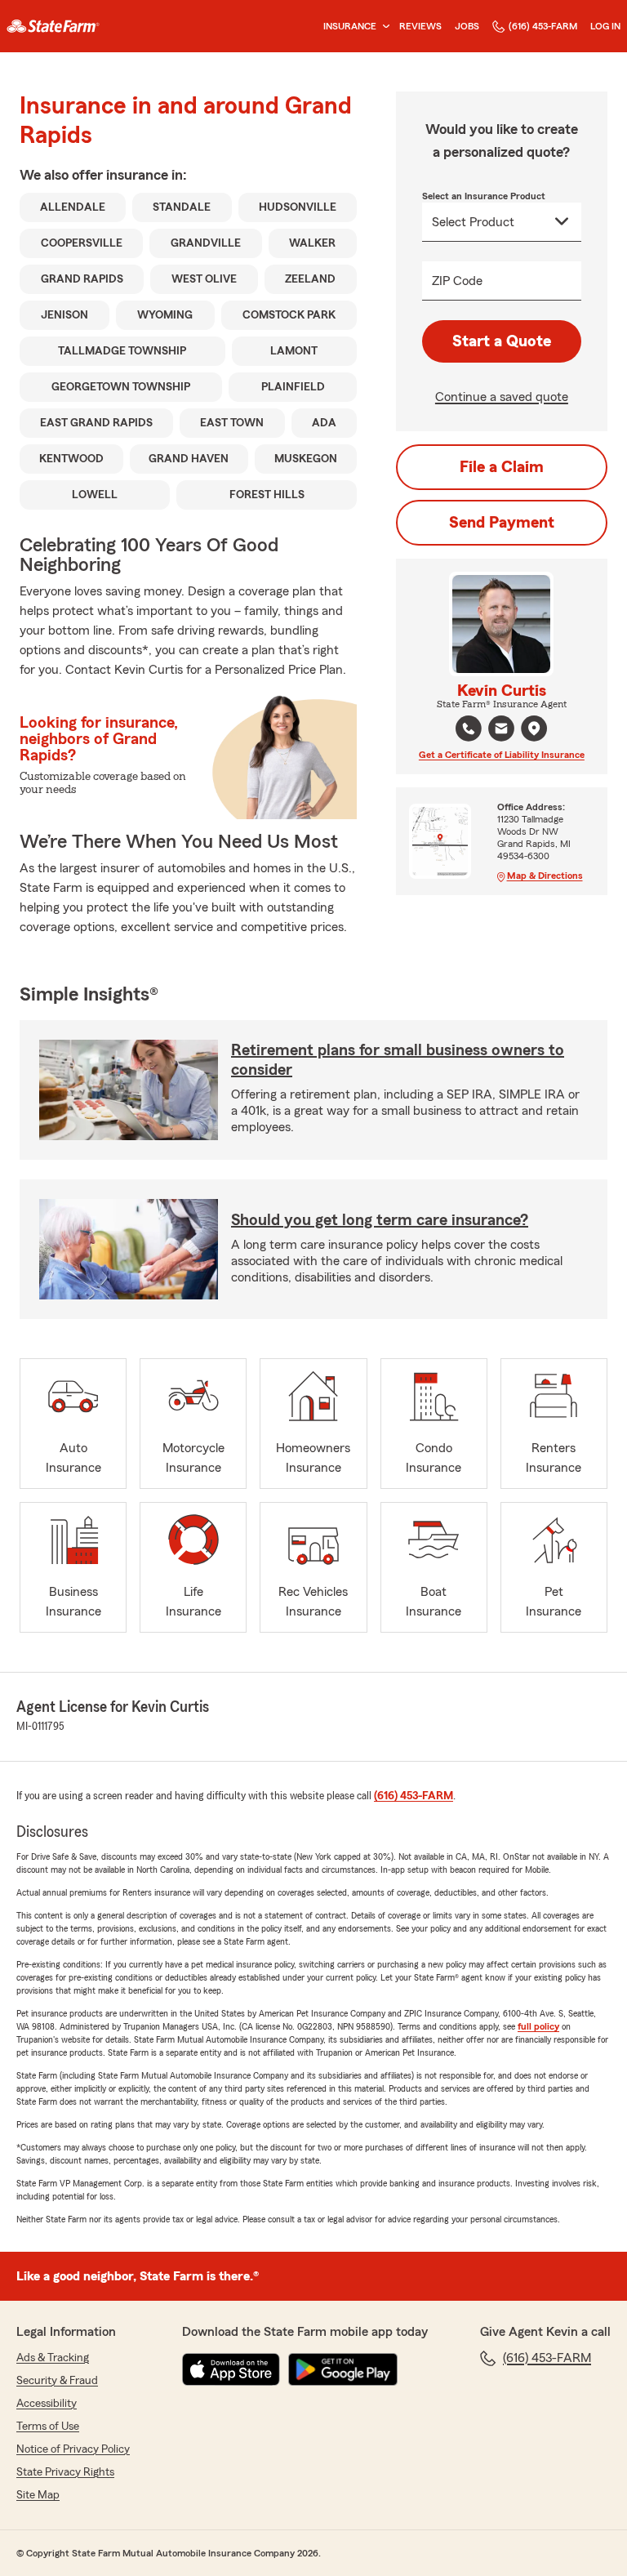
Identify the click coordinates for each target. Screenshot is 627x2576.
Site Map (38, 2495)
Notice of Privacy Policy (73, 2449)
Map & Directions (545, 876)
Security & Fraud (57, 2381)
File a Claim (502, 467)
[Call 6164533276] (469, 729)
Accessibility (47, 2404)
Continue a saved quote (502, 397)
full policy (538, 2026)
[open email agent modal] (501, 731)
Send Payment (502, 523)
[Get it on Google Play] (343, 2369)
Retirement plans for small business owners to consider (398, 1060)
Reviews (420, 26)
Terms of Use (48, 2427)
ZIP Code (457, 281)
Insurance (350, 26)
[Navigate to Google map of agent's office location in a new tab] (534, 729)
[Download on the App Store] (231, 2369)
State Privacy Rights (65, 2472)
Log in (605, 26)
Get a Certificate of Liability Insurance (502, 755)
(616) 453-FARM (543, 26)
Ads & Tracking (53, 2358)
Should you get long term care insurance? (380, 1220)
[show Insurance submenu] (383, 27)
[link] (53, 26)
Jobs (467, 26)
